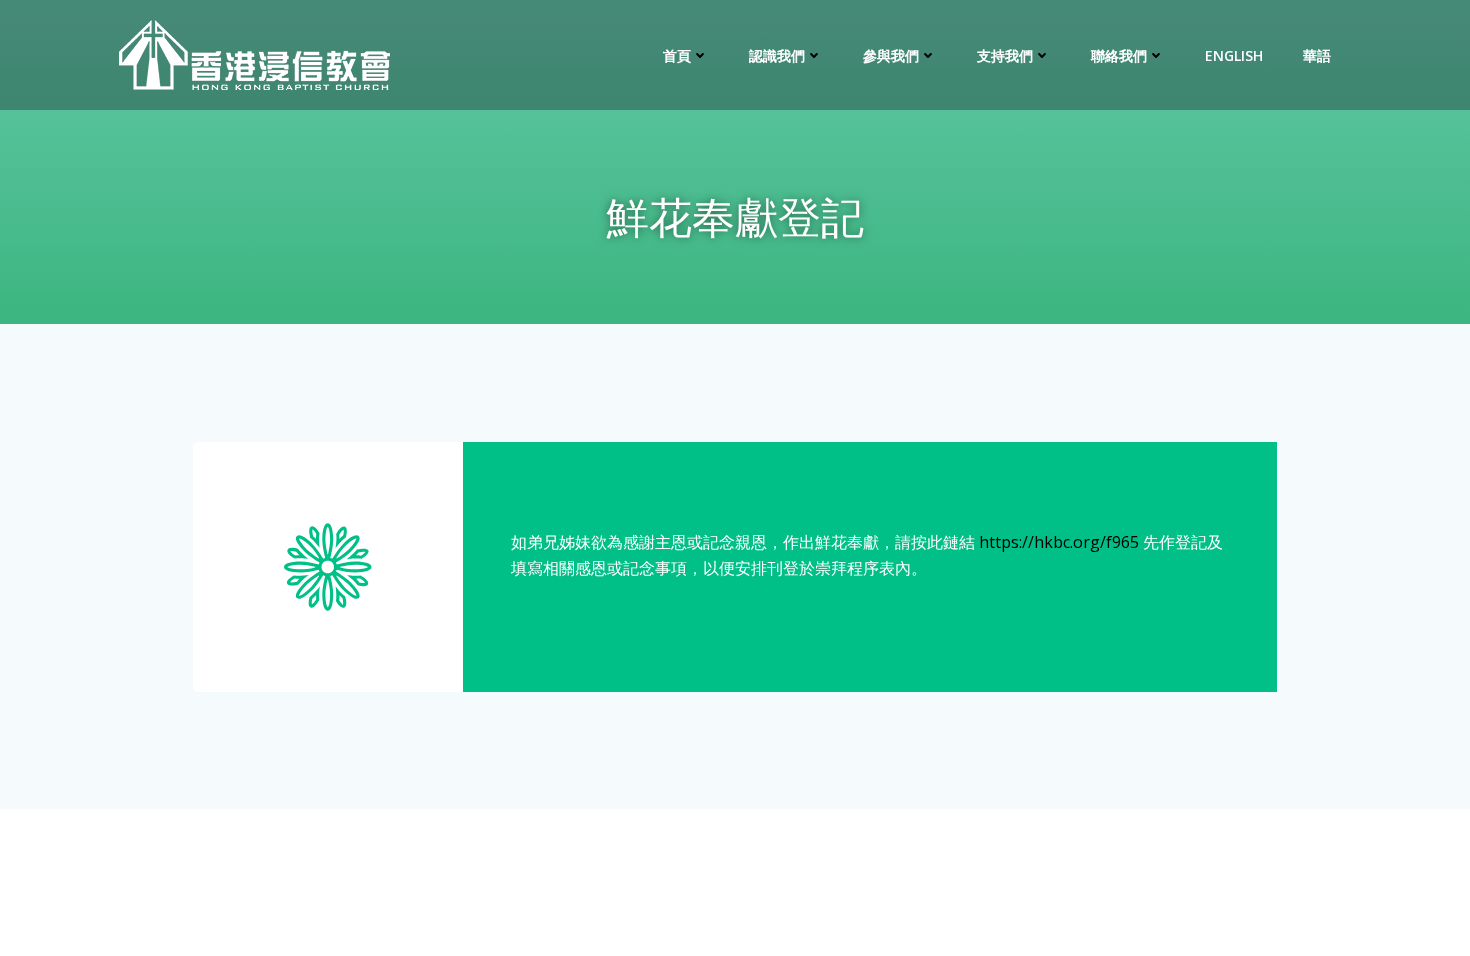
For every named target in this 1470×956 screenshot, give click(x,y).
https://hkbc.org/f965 (1059, 542)
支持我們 (1005, 55)
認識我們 (777, 55)
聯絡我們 (1119, 55)
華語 (1317, 55)
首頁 (677, 55)
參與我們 (891, 55)
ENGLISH (1234, 55)
